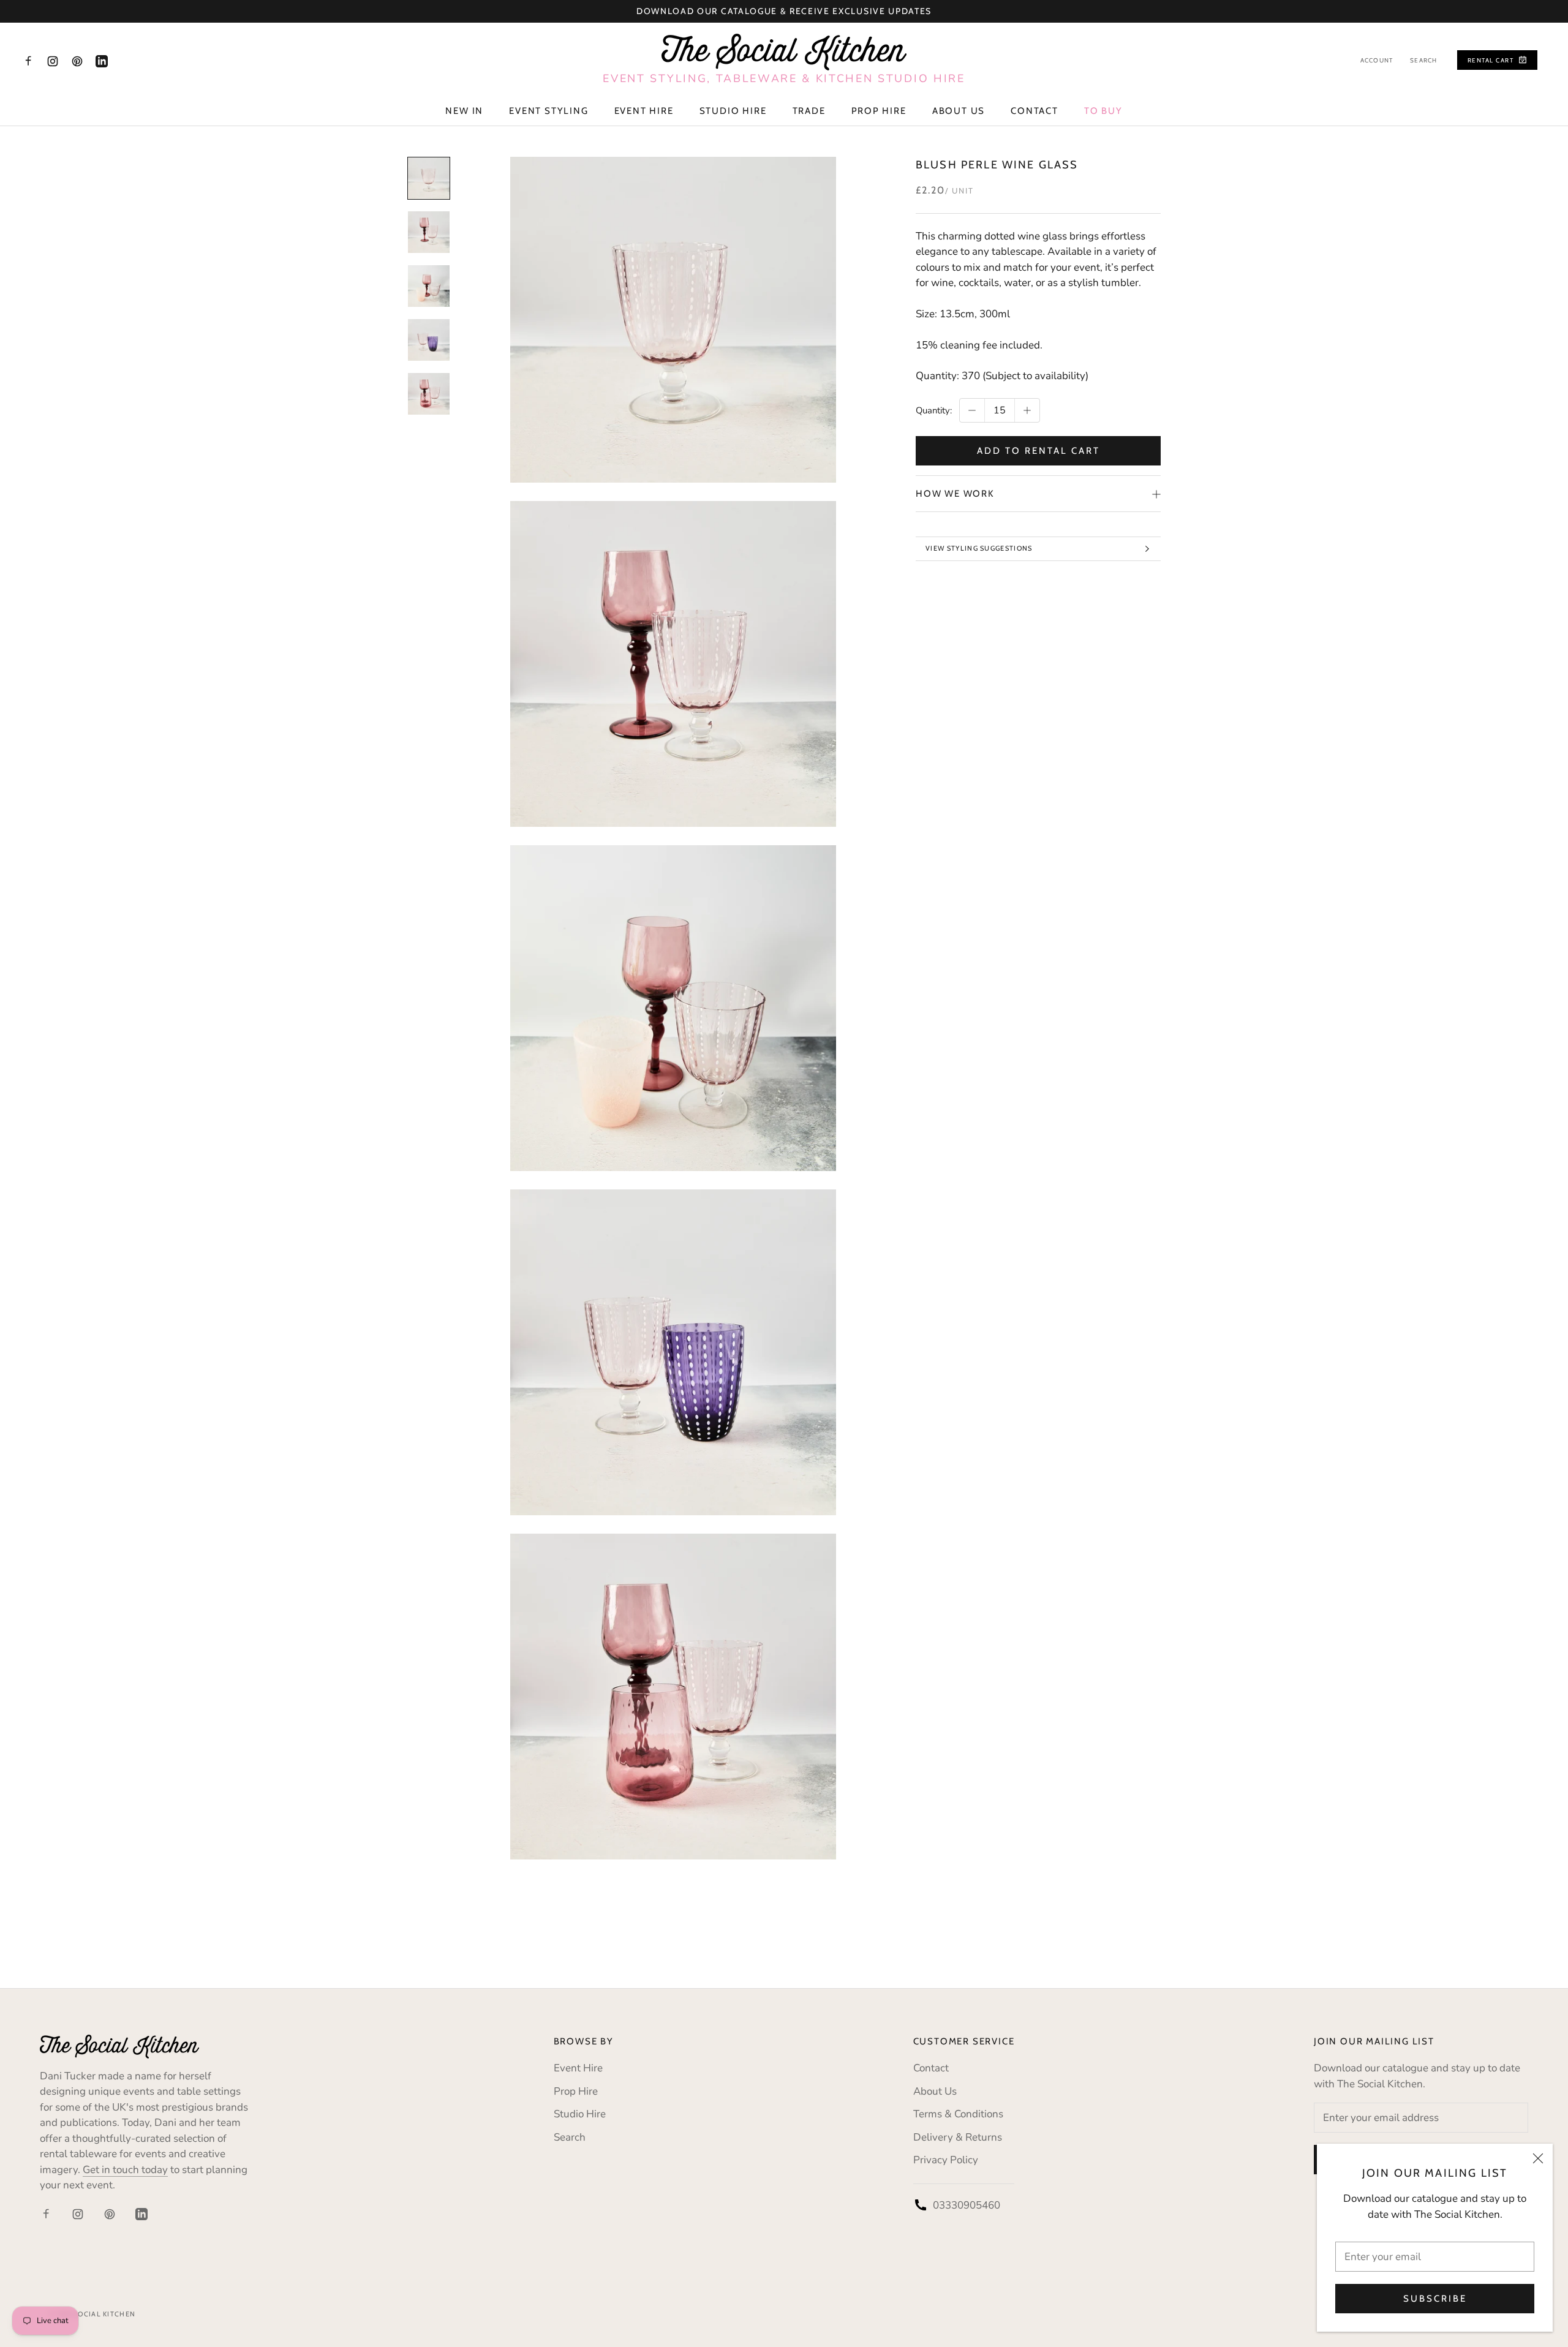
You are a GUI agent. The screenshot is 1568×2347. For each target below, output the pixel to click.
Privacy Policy (946, 2160)
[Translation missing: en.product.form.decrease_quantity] (972, 410)
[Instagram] (53, 61)
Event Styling (548, 111)
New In (464, 111)
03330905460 (967, 2205)
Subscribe (1435, 2299)
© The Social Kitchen (92, 2314)
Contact (1035, 111)
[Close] (1538, 2158)
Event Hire (644, 111)
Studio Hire (733, 111)
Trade (809, 111)
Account (1377, 60)
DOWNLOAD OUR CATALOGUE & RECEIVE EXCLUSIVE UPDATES (784, 11)
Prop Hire (879, 111)
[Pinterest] (77, 61)
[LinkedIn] (102, 61)
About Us (959, 111)
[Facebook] (28, 61)
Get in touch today (125, 2170)
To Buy (1103, 111)
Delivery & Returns (958, 2137)
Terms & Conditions (958, 2114)
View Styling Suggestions (979, 548)
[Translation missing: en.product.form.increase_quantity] (1027, 410)
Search (1423, 60)
